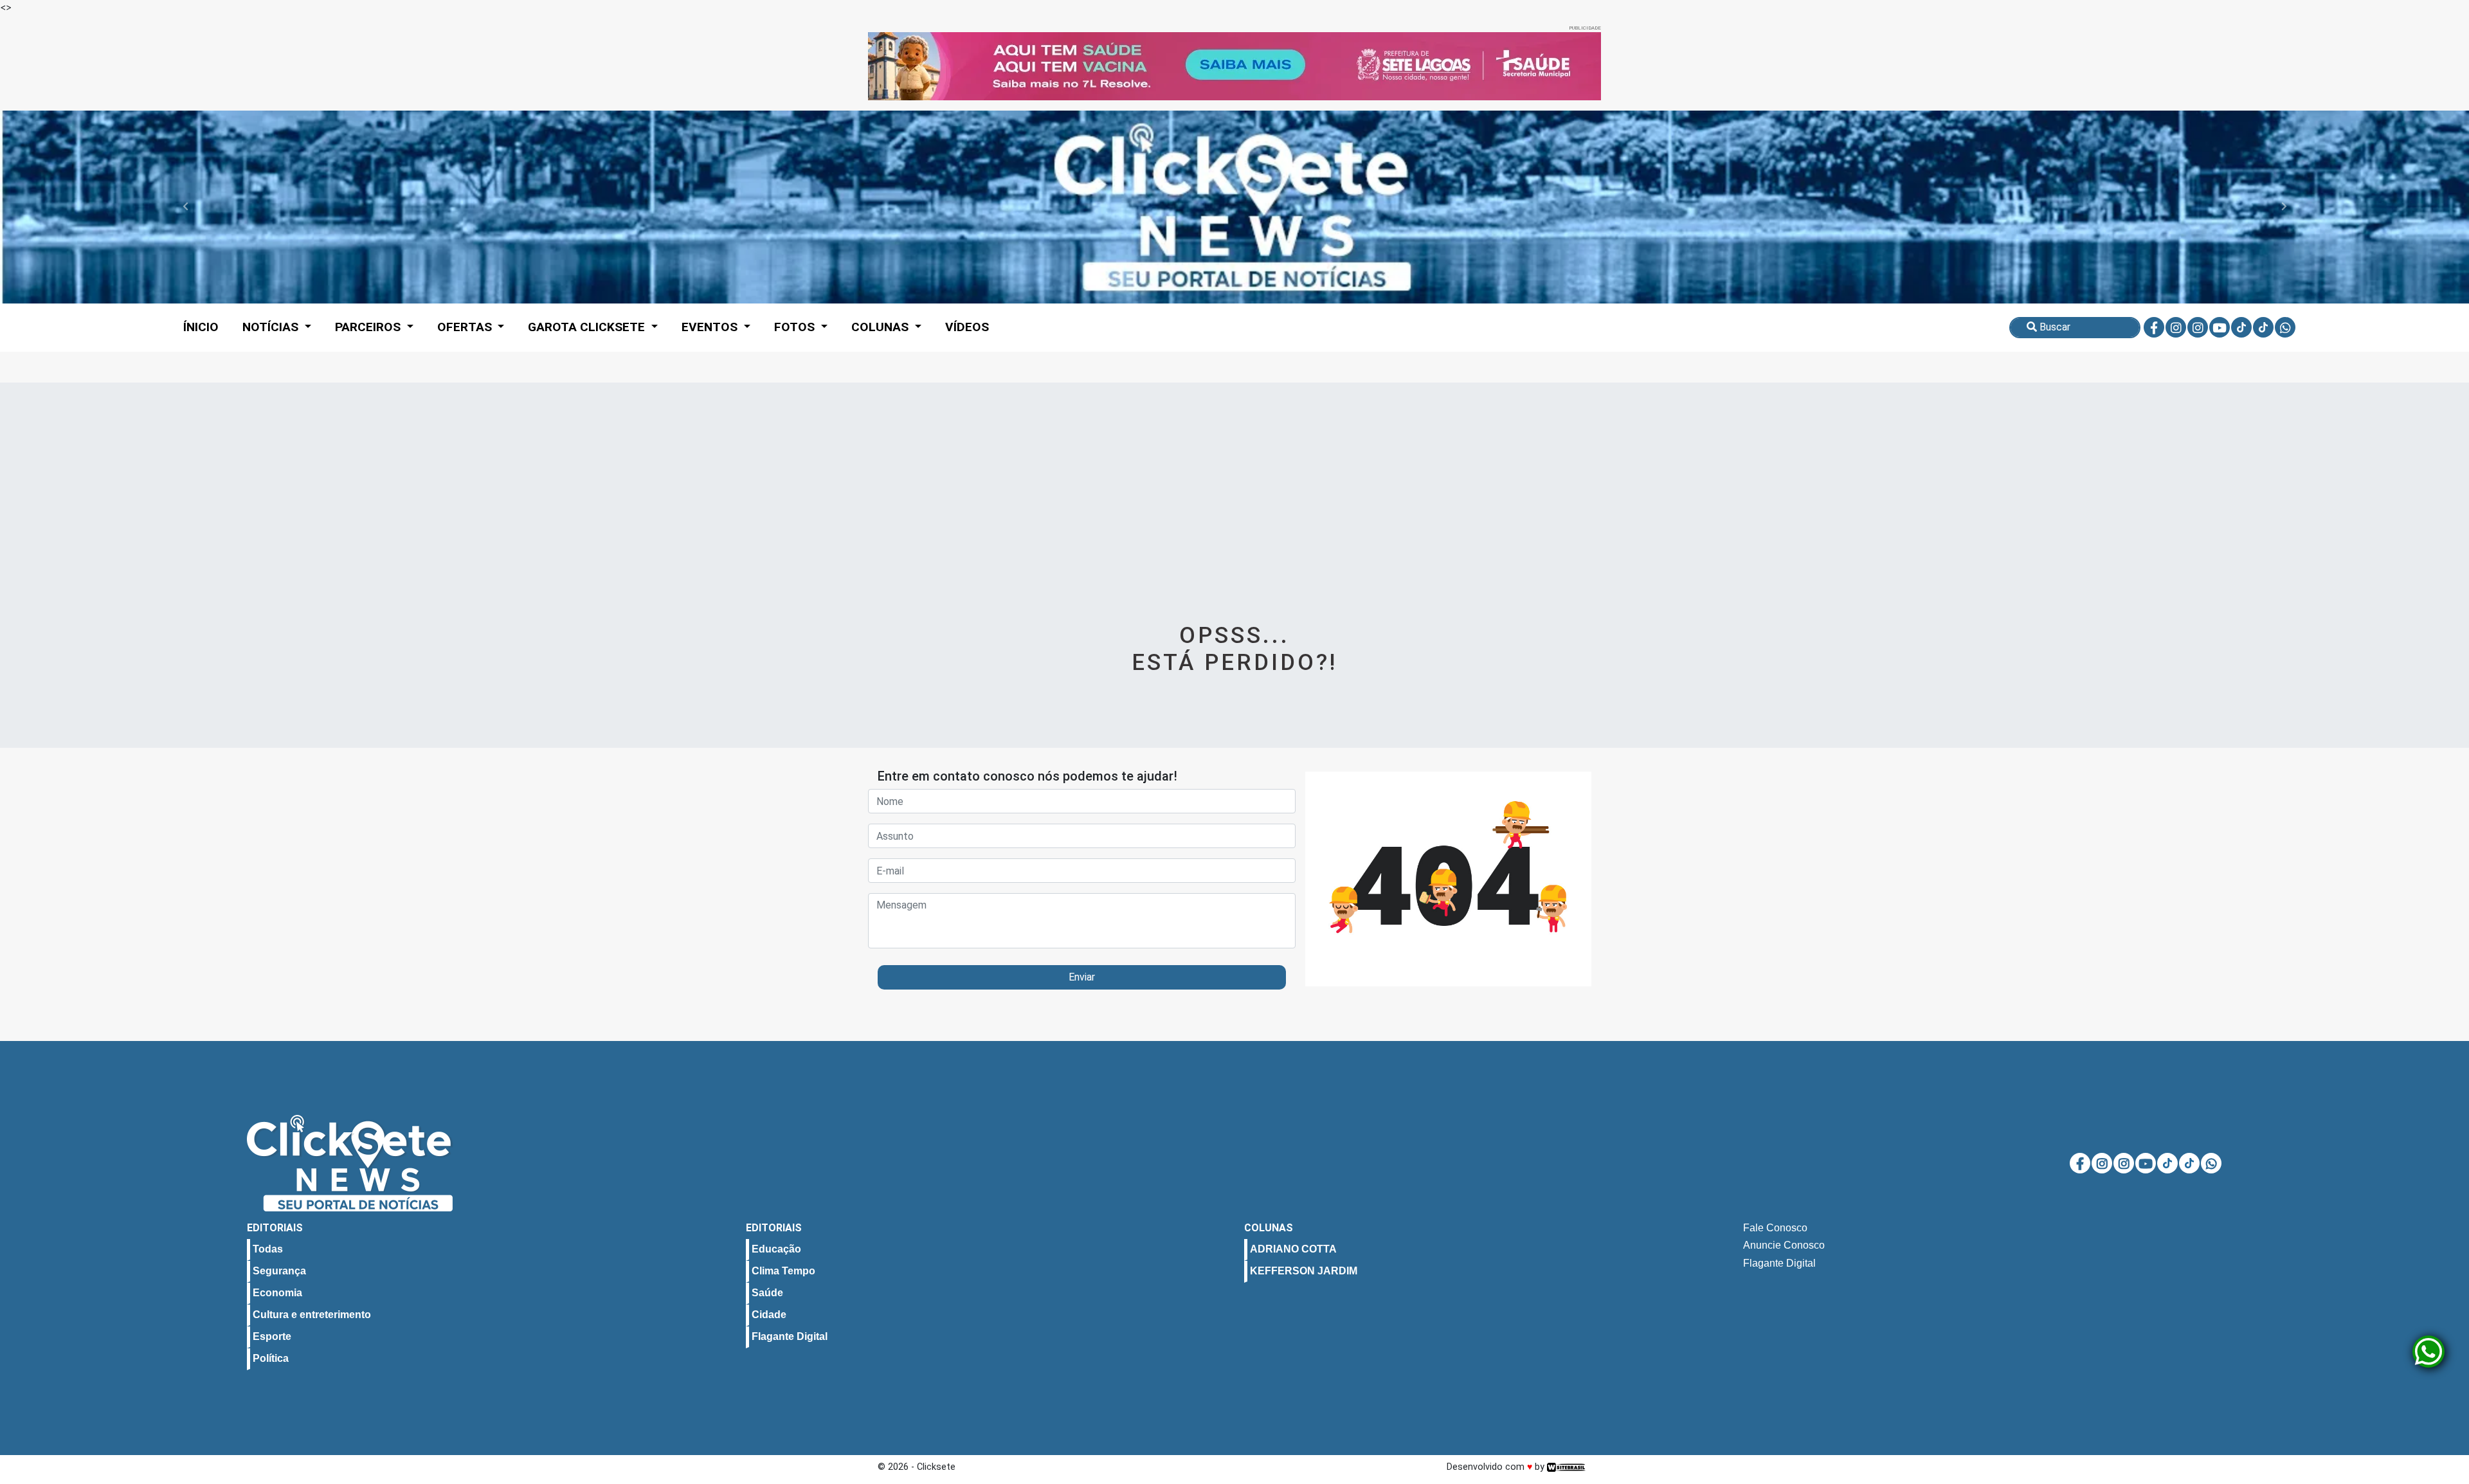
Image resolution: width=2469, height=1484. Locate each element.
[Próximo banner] (1546, 66)
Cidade (769, 1315)
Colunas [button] (882, 327)
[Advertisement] (1234, 520)
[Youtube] (2220, 327)
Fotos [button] (796, 327)
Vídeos (967, 327)
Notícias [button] (272, 327)
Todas (268, 1250)
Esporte (272, 1337)
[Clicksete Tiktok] (2241, 327)
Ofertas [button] (466, 327)
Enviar (1082, 977)
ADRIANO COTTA (1293, 1250)
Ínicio (201, 327)
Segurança (279, 1271)
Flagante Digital (790, 1337)
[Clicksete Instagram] (2176, 327)
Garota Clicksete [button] (588, 327)
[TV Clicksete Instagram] (2198, 327)
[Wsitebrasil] (1566, 1467)
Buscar (2054, 327)
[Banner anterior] (923, 66)
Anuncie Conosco (1784, 1246)
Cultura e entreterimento (312, 1315)
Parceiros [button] (369, 327)
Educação (776, 1250)
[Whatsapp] (2285, 327)
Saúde (767, 1293)
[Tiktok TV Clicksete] (2263, 327)
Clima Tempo (783, 1271)
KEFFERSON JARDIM (1304, 1271)
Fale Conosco (1775, 1228)
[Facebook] (2154, 327)
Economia (277, 1293)
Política (271, 1359)
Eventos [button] (711, 327)
